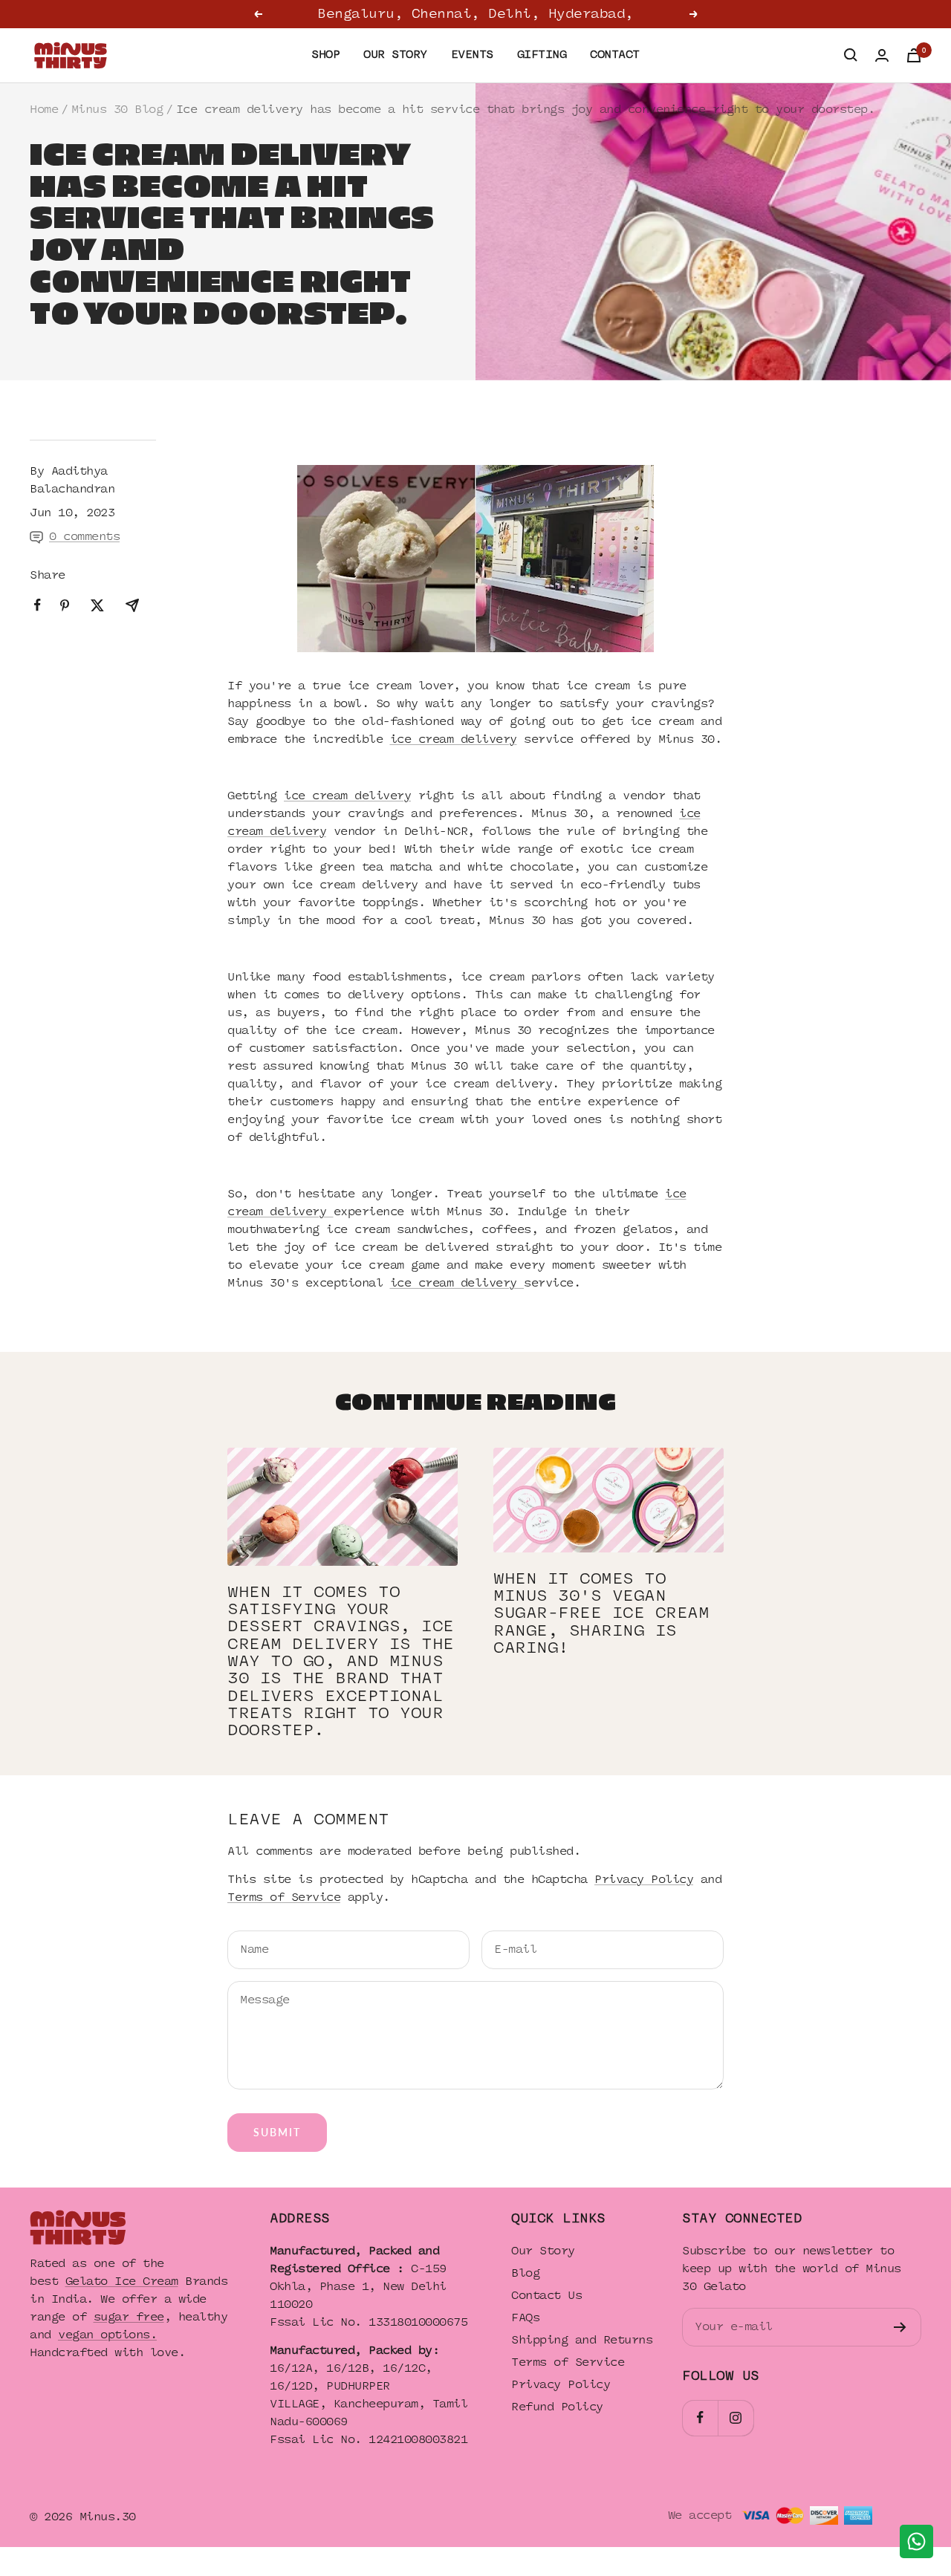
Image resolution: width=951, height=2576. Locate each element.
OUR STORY (395, 55)
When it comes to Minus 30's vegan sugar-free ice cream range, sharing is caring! (601, 1613)
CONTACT (615, 55)
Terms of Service (284, 1897)
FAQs (525, 2318)
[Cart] (914, 55)
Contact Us (546, 2296)
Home (44, 110)
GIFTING (542, 55)
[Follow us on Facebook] (700, 2418)
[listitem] (38, 605)
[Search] (851, 55)
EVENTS (472, 55)
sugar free (129, 2317)
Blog (525, 2273)
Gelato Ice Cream (122, 2281)
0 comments (84, 537)
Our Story (543, 2251)
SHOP (325, 55)
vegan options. (107, 2335)
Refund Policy (557, 2407)
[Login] (882, 55)
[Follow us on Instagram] (736, 2418)
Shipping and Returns (582, 2340)
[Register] (900, 2327)
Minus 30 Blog (117, 110)
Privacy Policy (644, 1880)
